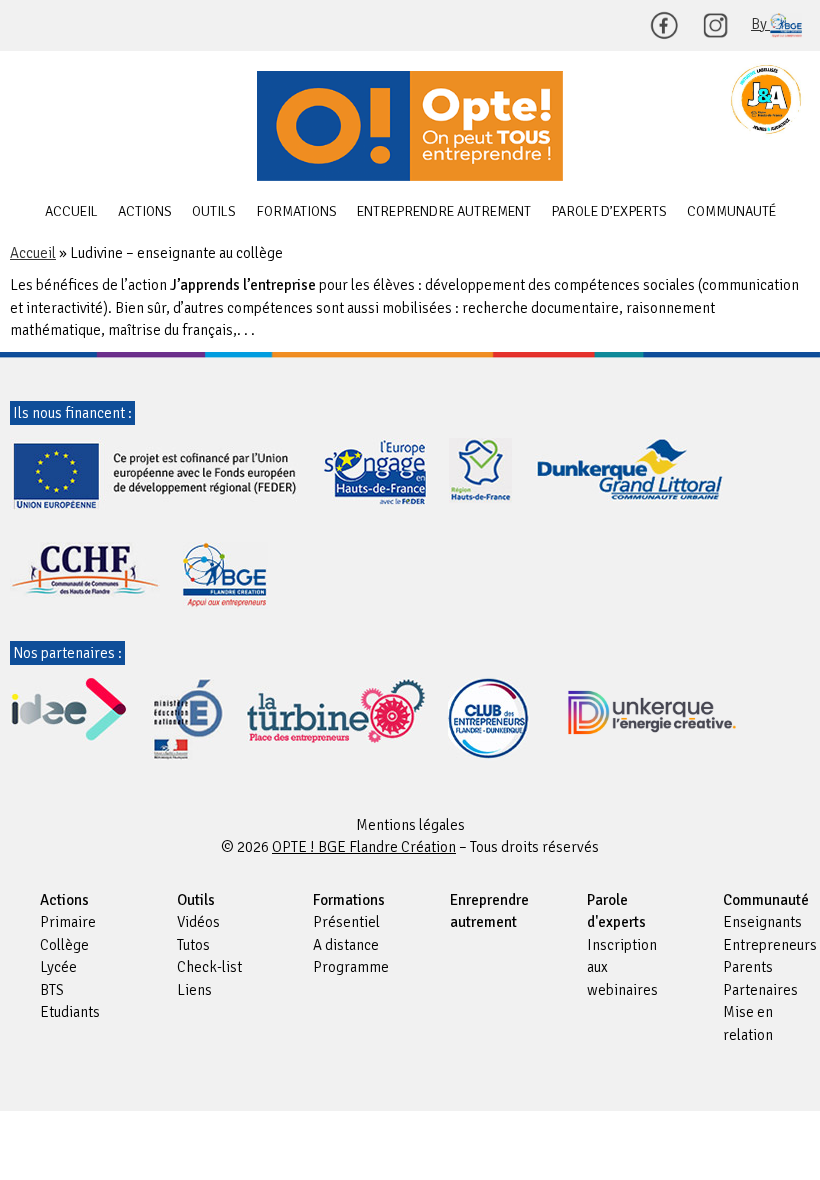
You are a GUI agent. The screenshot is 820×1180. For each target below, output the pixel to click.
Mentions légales (410, 825)
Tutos (193, 945)
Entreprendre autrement (444, 211)
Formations (296, 211)
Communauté (731, 211)
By (760, 24)
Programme (351, 967)
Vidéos (198, 922)
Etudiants (70, 1012)
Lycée (58, 967)
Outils (214, 211)
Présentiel (346, 922)
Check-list (209, 967)
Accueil (71, 211)
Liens (194, 990)
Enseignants (762, 922)
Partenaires (760, 990)
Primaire (68, 922)
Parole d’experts (609, 211)
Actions (145, 211)
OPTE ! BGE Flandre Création (410, 126)
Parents (748, 967)
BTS (52, 990)
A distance (346, 945)
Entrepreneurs (770, 945)
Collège (64, 945)
